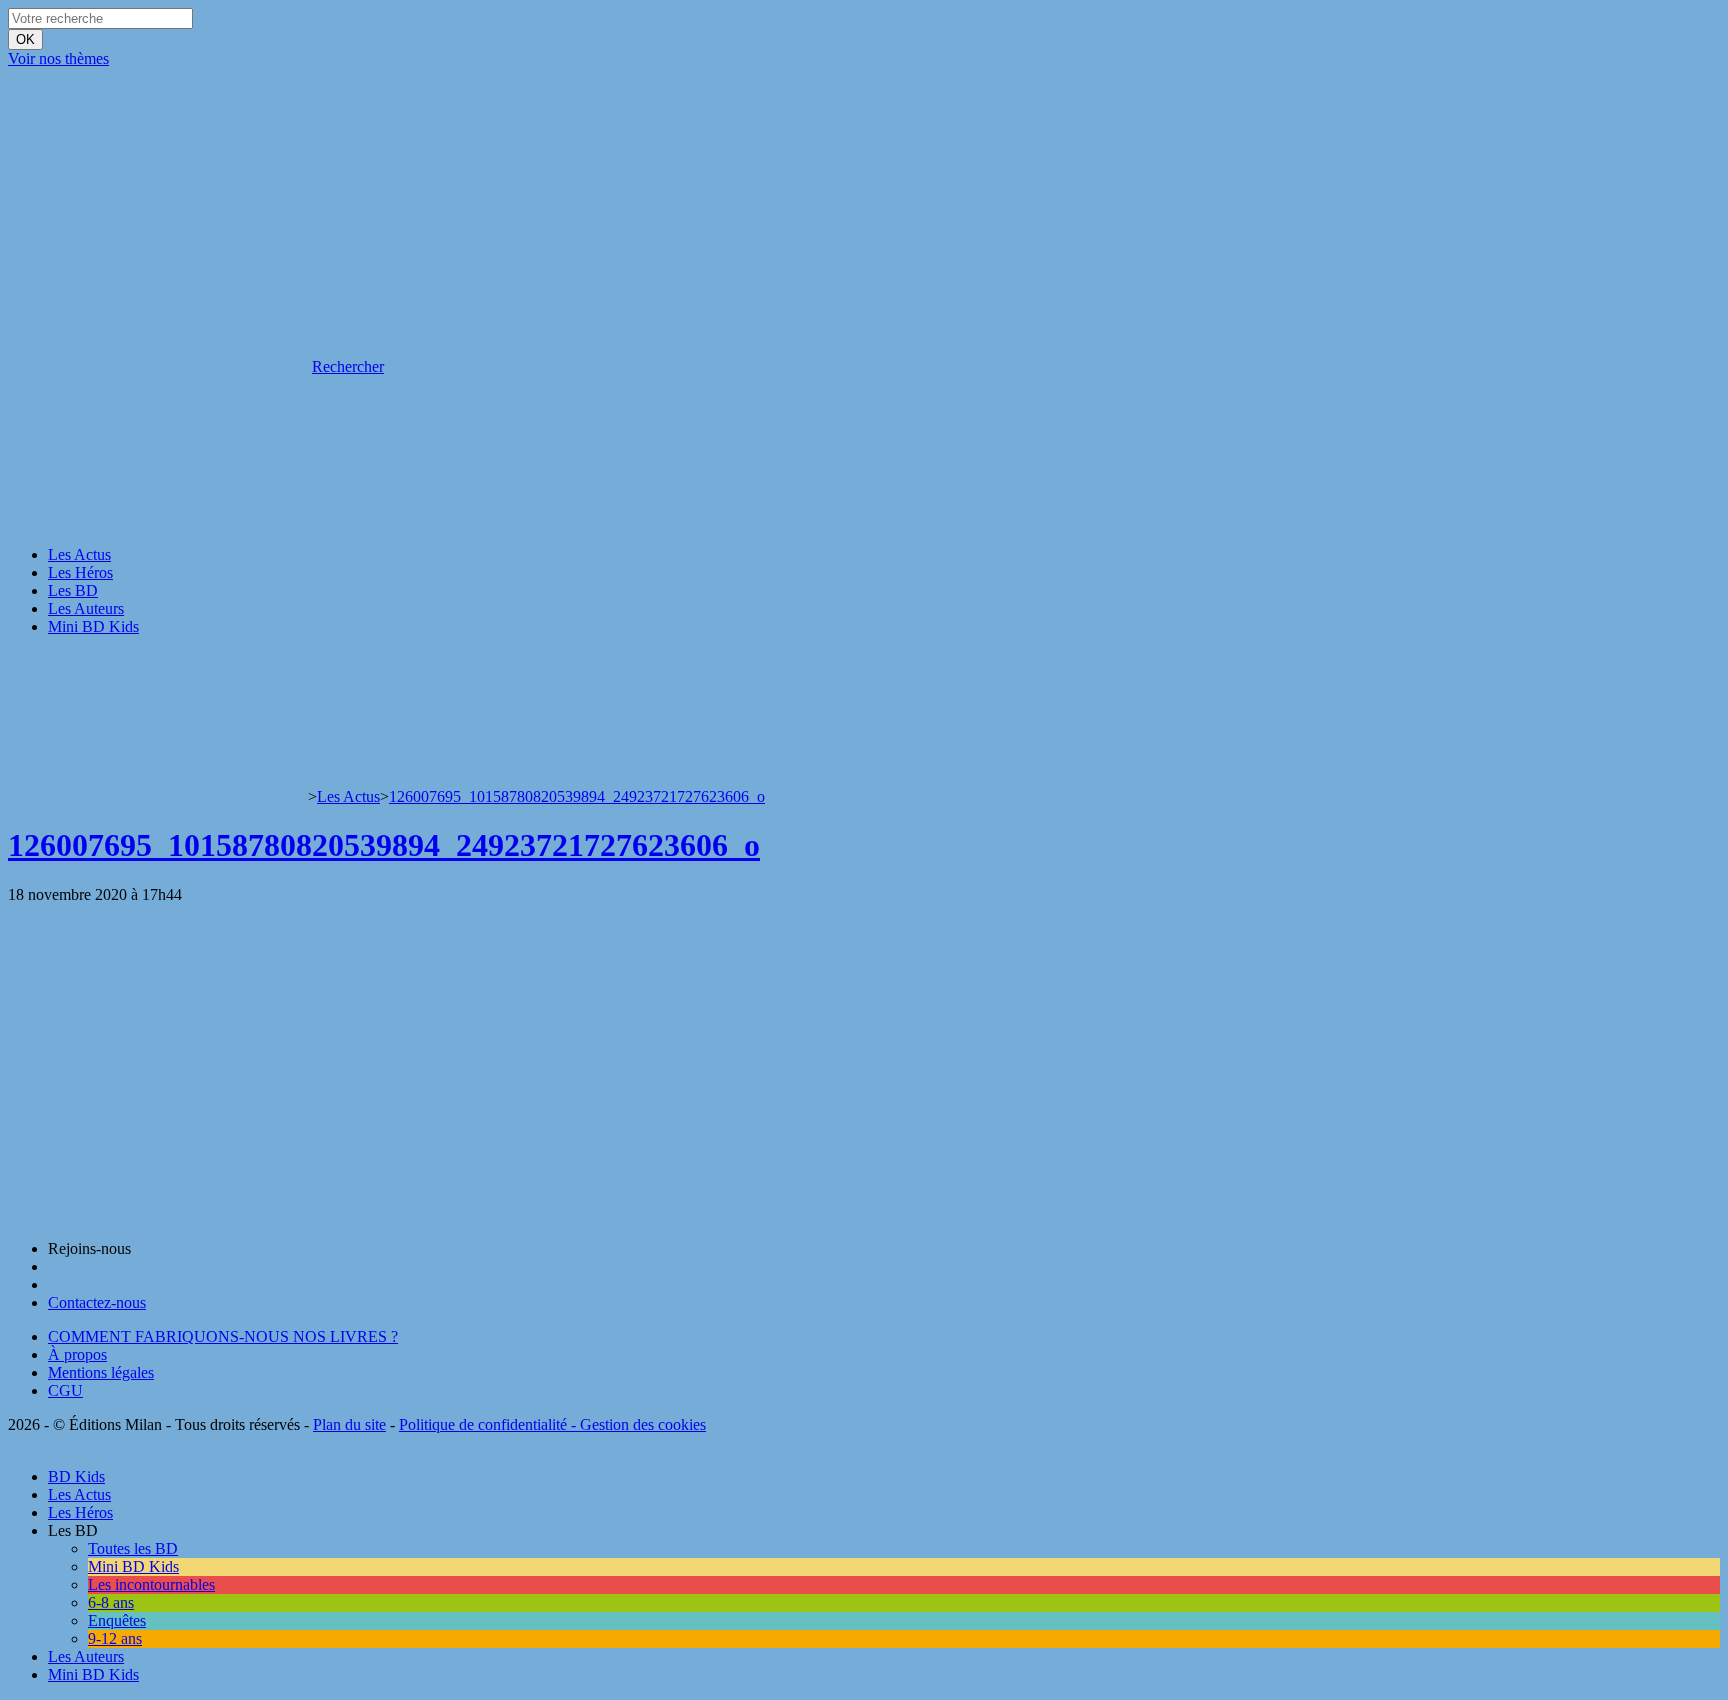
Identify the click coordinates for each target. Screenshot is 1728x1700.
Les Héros (80, 572)
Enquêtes (117, 1620)
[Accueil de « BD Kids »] (158, 212)
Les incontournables (151, 1584)
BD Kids (76, 1476)
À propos (77, 1354)
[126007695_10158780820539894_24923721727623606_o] (135, 1214)
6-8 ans (111, 1602)
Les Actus (79, 554)
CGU (65, 1390)
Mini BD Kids (93, 626)
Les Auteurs (86, 608)
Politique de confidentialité (483, 1424)
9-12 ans (115, 1638)
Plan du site (349, 1424)
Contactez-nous (97, 1302)
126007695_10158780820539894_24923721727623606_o (577, 796)
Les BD (73, 590)
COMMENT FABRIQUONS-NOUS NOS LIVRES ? (223, 1336)
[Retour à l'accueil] (158, 796)
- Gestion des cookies (636, 1424)
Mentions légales (101, 1372)
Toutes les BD (133, 1548)
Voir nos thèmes (58, 58)
